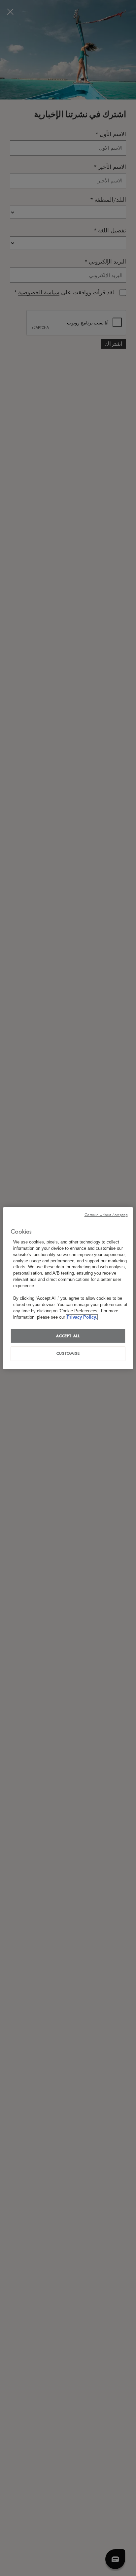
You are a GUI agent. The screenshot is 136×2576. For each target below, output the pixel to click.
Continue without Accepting (106, 1215)
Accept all (68, 1336)
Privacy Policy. (82, 1317)
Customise (68, 1353)
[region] (68, 1288)
